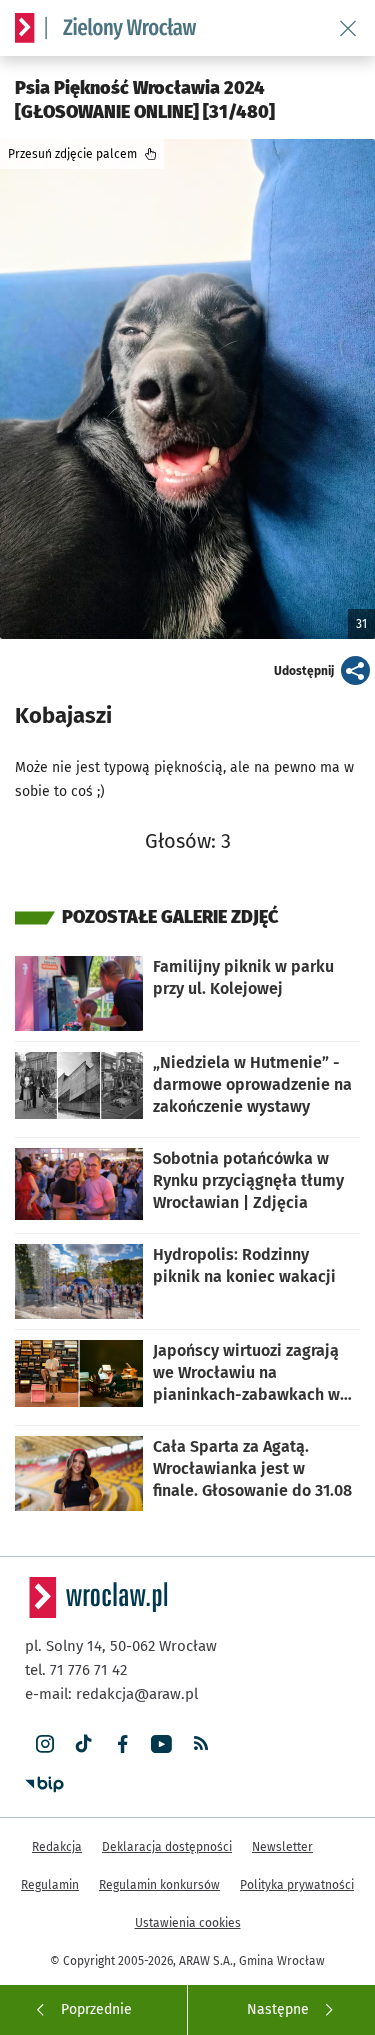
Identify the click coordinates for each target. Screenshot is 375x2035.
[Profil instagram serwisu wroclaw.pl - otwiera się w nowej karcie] (44, 1744)
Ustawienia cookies (188, 1923)
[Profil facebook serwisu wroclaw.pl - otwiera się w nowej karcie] (122, 1744)
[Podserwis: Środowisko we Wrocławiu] (121, 28)
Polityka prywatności (297, 1885)
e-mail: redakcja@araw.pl (111, 1694)
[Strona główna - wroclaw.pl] (25, 28)
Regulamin (50, 1885)
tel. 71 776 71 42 (76, 1670)
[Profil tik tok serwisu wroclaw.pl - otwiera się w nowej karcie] (83, 1744)
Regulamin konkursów (159, 1885)
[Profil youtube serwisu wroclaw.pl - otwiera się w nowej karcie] (161, 1744)
